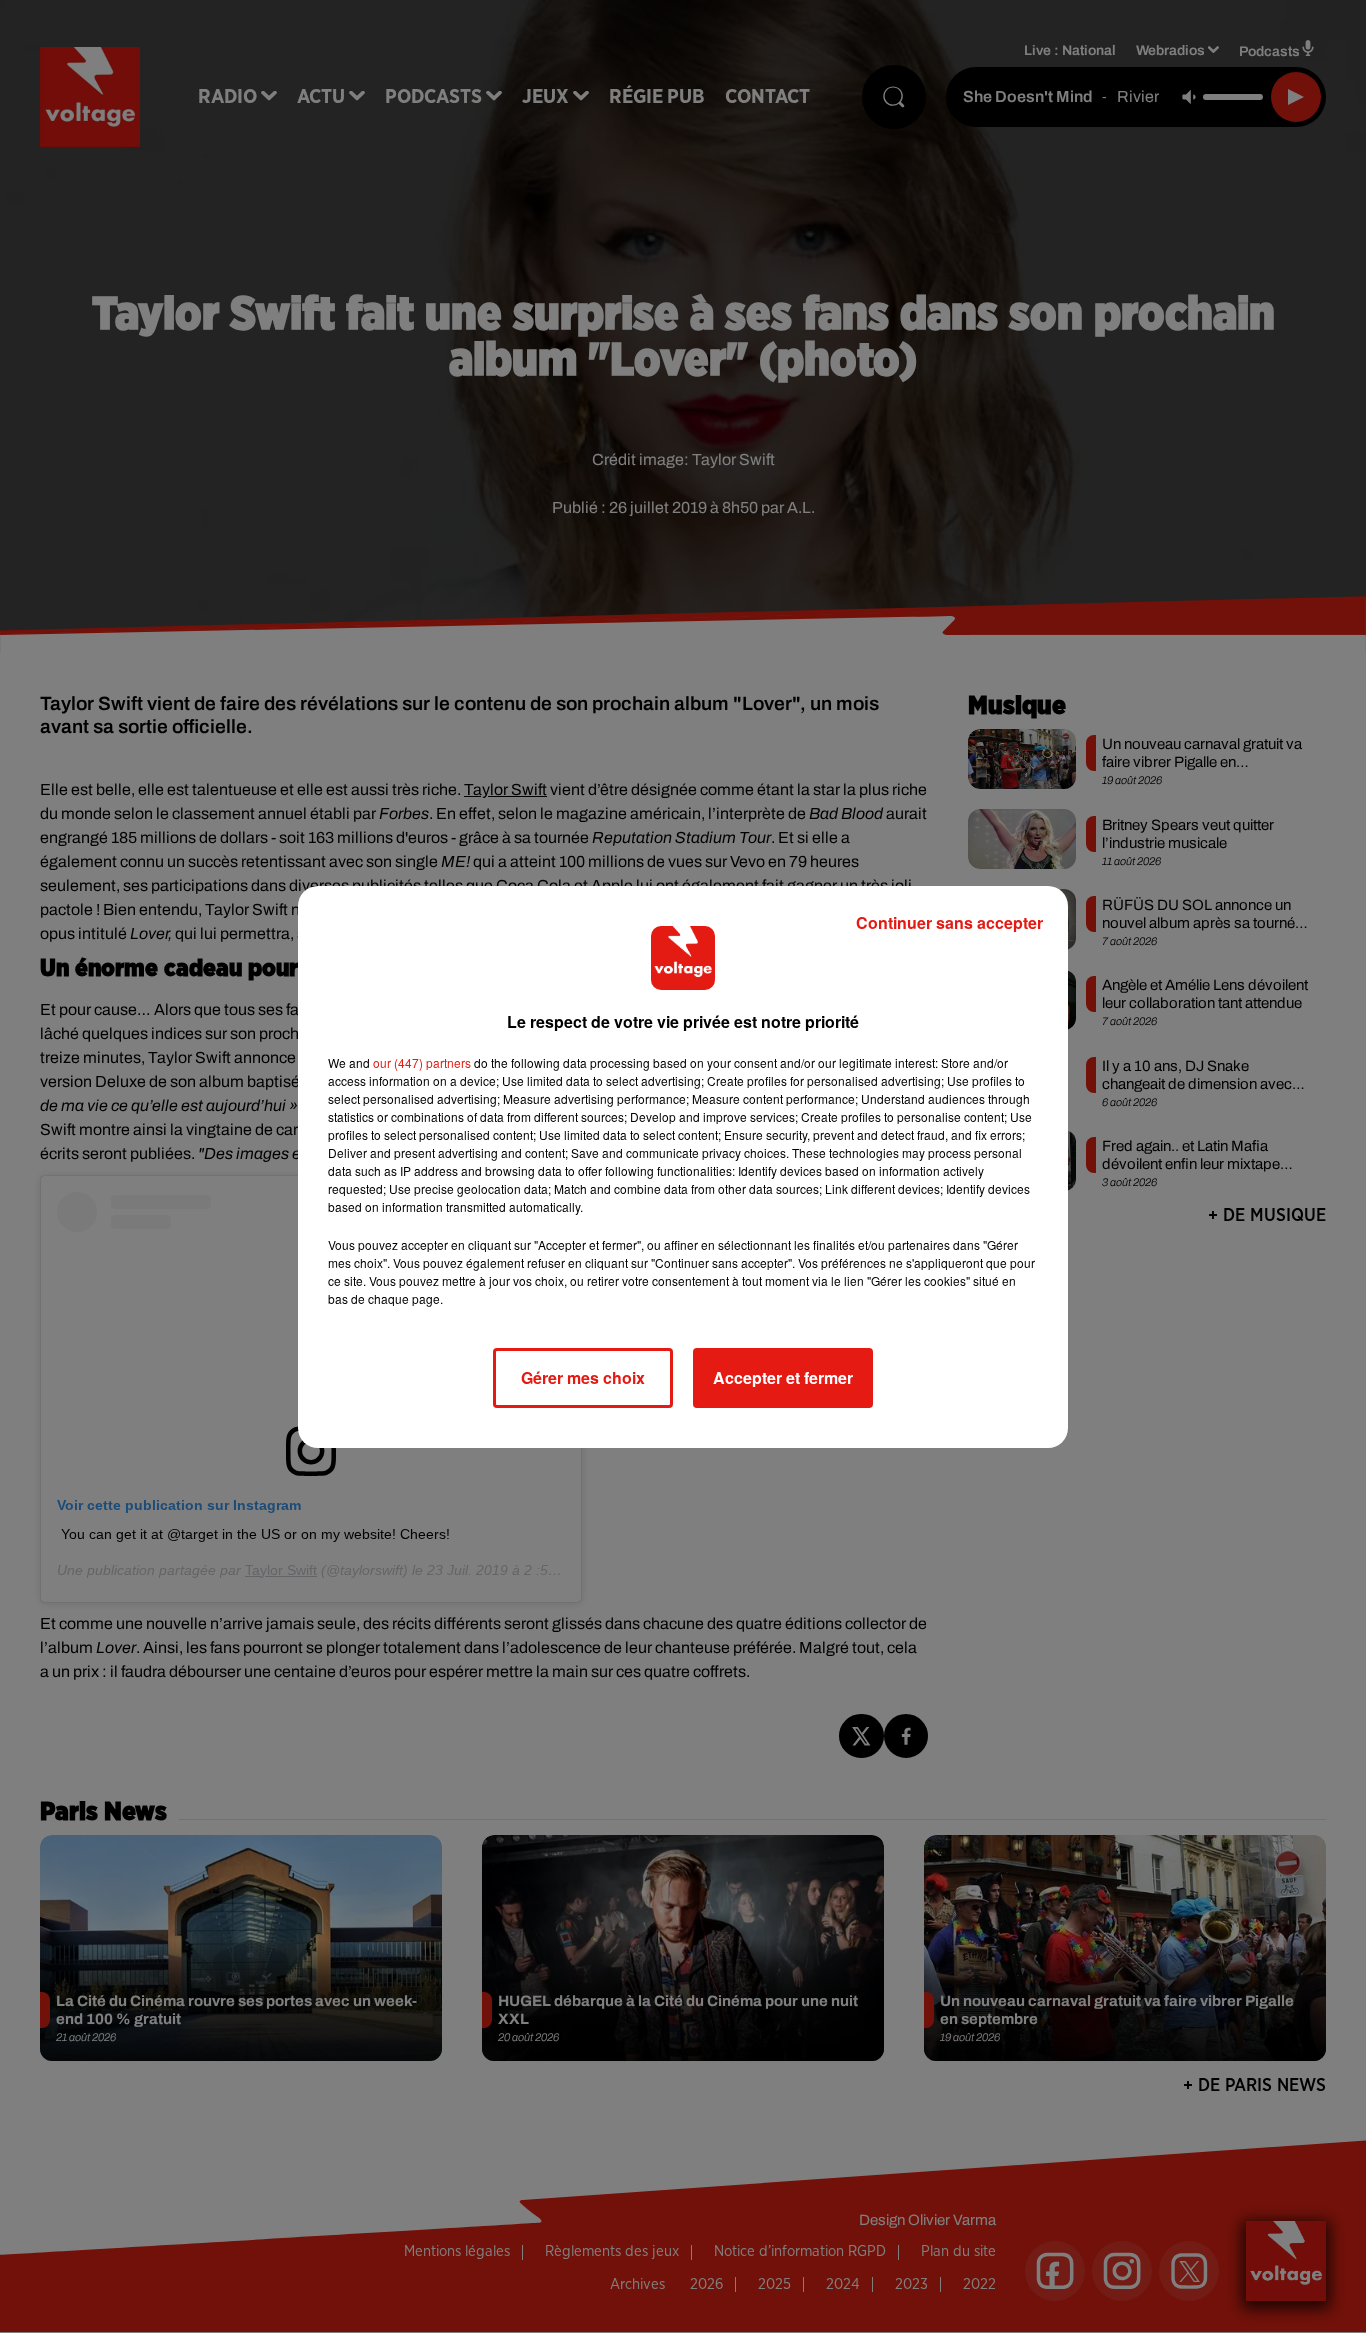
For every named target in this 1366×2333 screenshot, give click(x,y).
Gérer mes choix (583, 1377)
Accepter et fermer (783, 1377)
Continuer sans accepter (949, 922)
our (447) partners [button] (422, 1062)
